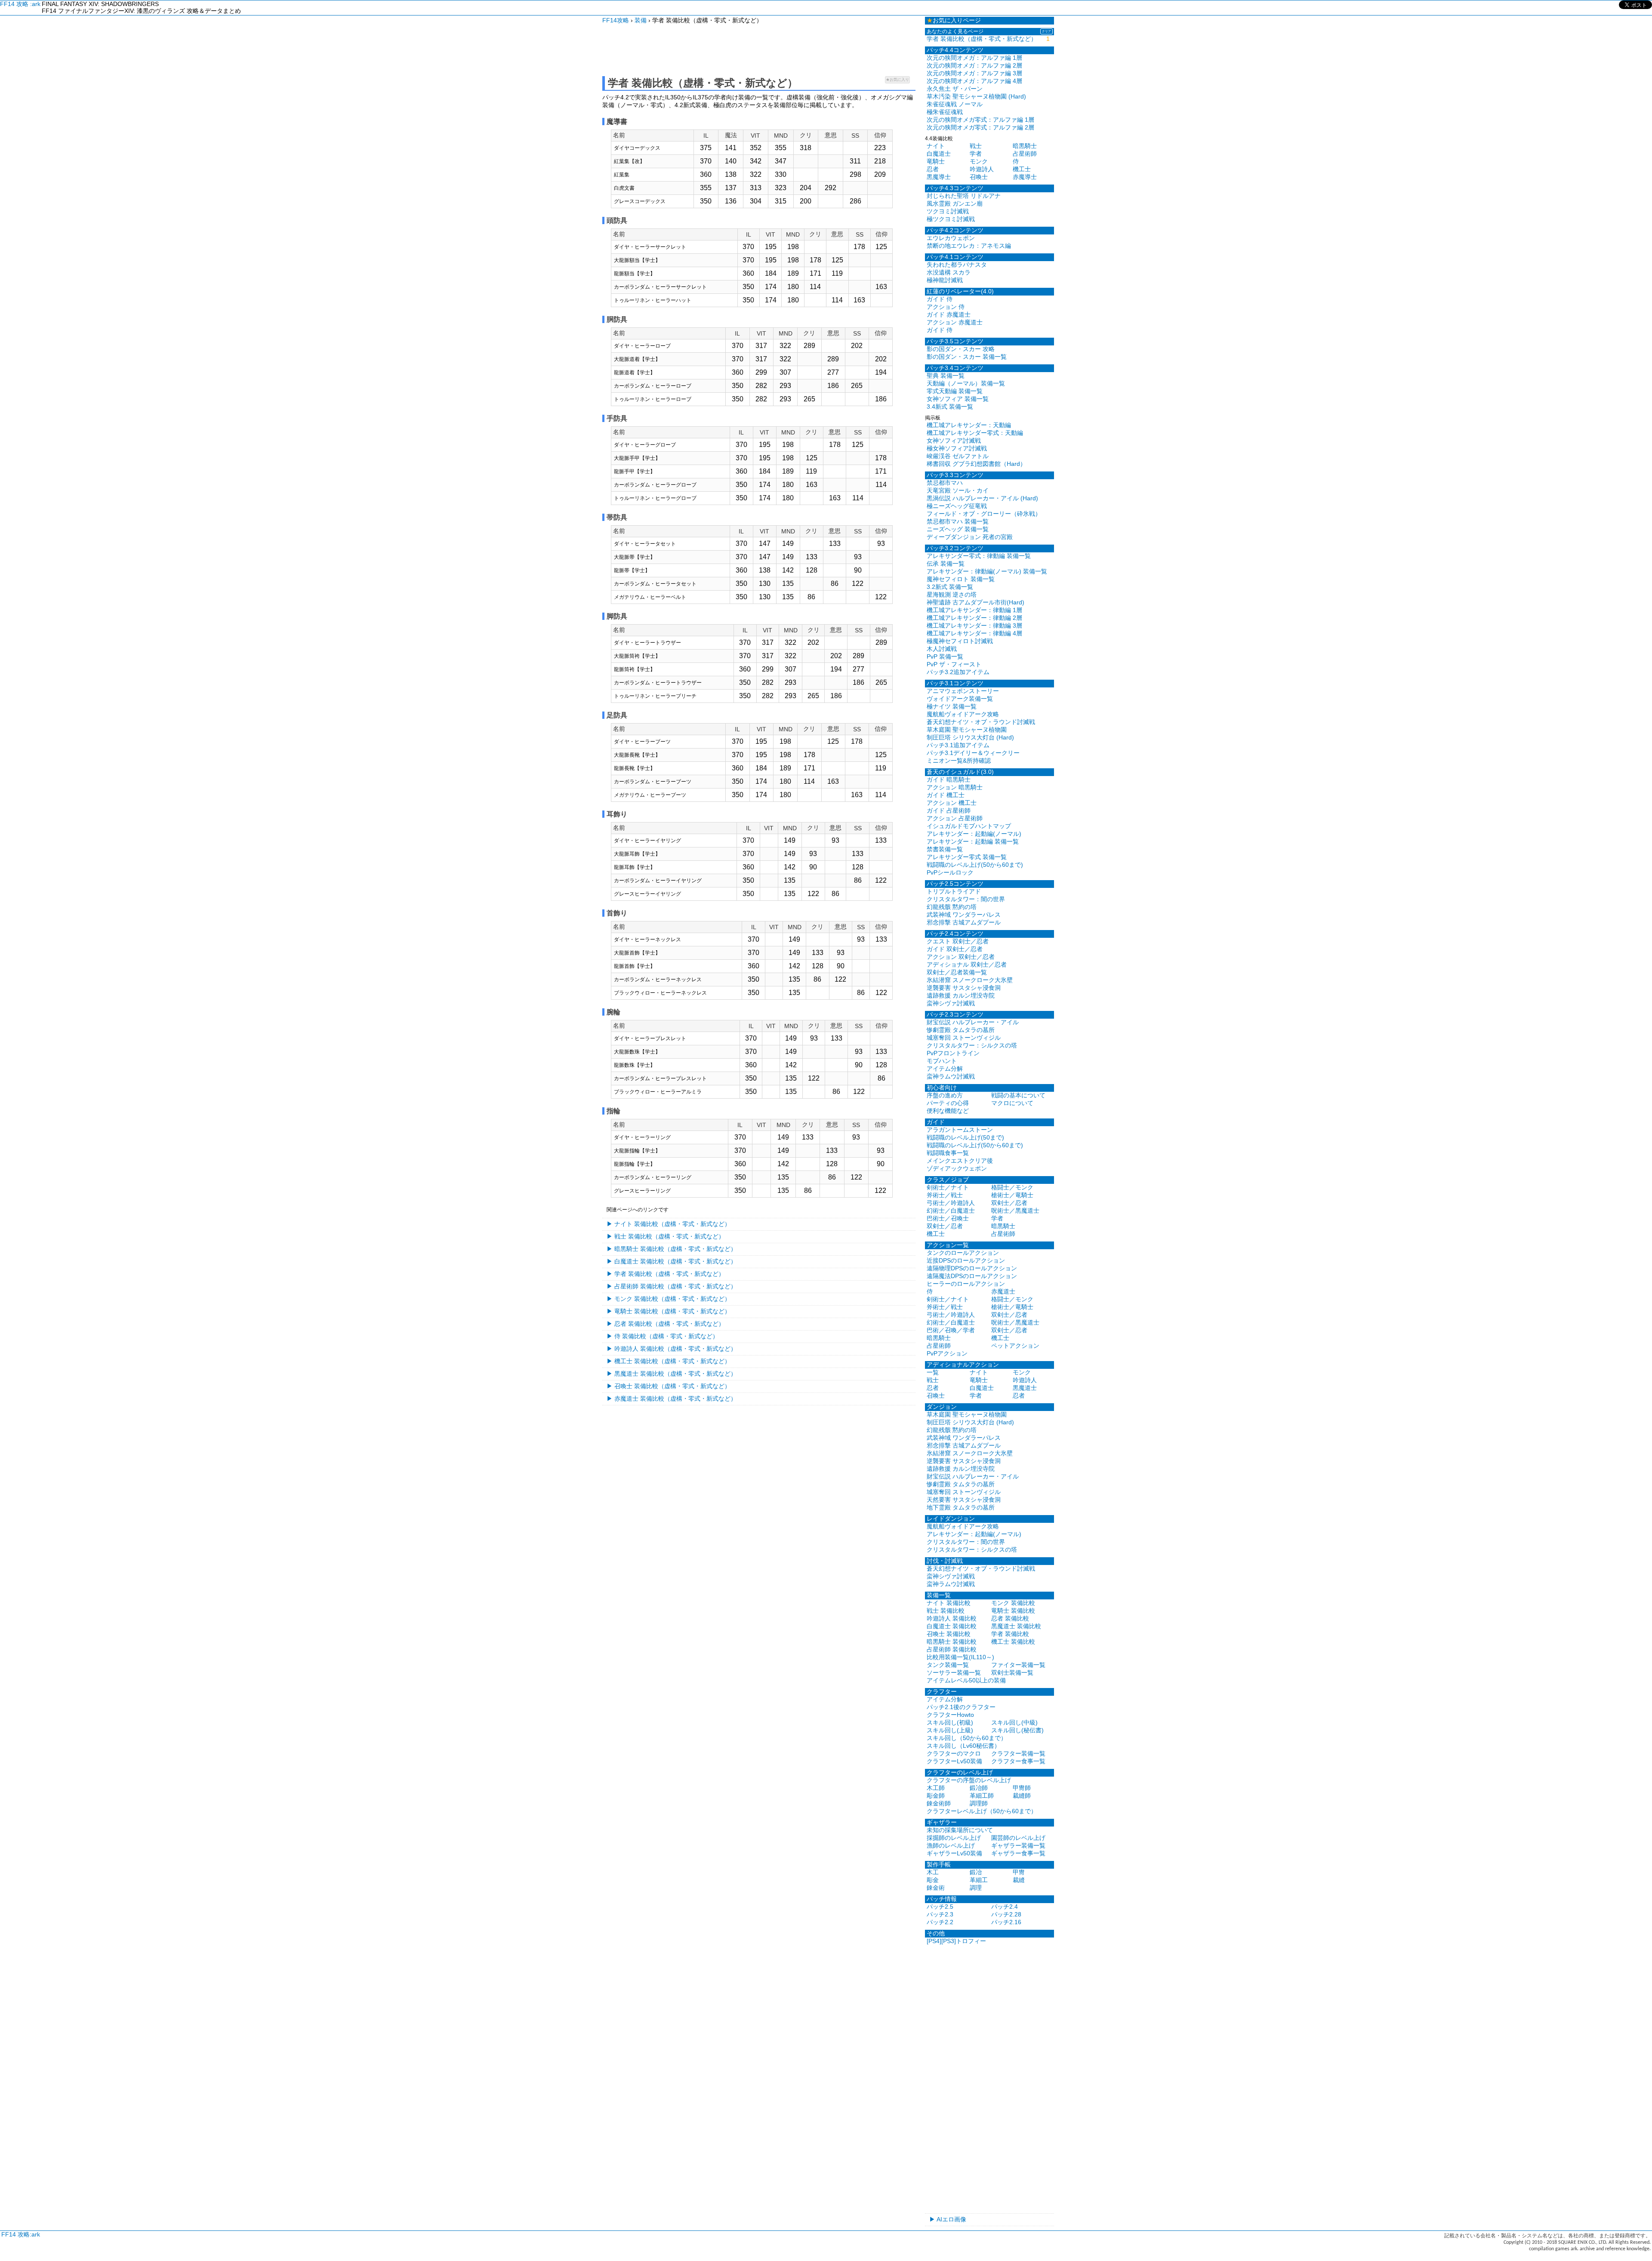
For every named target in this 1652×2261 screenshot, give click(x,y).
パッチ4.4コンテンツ (955, 50)
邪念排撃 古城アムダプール (964, 922)
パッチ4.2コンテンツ (955, 230)
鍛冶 (976, 1872)
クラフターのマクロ (954, 1753)
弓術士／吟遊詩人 (951, 1203)
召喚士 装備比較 (949, 1634)
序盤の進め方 (945, 1095)
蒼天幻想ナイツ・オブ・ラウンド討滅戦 (981, 722)
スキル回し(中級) (1014, 1722)
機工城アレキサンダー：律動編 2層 (974, 618)
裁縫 (1019, 1880)
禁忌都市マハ (945, 483)
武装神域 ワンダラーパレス (964, 915)
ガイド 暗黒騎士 (949, 779)
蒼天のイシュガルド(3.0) (960, 772)
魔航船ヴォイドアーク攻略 (963, 714)
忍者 (933, 169)
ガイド (936, 1122)
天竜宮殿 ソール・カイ (958, 490)
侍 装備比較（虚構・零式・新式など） (666, 1336)
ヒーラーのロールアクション (966, 1284)
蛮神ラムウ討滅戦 (951, 1076)
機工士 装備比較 (1013, 1642)
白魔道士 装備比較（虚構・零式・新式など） (675, 1261)
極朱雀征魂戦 (945, 112)
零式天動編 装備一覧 (955, 391)
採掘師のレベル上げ (954, 1838)
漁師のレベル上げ (951, 1845)
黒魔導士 (939, 177)
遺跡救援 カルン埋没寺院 (961, 995)
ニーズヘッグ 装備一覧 (958, 529)
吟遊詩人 (982, 169)
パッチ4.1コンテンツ (955, 257)
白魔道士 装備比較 (952, 1626)
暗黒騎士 (1025, 146)
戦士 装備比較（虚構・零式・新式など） (669, 1236)
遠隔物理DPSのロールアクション (972, 1268)
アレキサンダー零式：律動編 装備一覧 (979, 556)
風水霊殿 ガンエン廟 (955, 203)
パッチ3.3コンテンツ (955, 475)
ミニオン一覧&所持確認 (959, 761)
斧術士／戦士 (945, 1195)
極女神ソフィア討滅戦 (957, 448)
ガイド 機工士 (946, 795)
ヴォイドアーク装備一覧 (960, 699)
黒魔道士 (1025, 1388)
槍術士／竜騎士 (1012, 1195)
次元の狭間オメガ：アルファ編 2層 (974, 65)
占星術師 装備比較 (952, 1649)
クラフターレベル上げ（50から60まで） (982, 1811)
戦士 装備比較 (946, 1611)
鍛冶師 (979, 1788)
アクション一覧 (948, 1245)
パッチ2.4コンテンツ (955, 933)
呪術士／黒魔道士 (1015, 1211)
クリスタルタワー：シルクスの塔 (972, 1045)
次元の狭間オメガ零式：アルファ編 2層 (980, 127)
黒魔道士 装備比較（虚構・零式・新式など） (675, 1374)
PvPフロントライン (953, 1053)
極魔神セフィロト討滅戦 (960, 641)
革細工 (979, 1880)
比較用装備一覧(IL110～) (960, 1657)
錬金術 (936, 1888)
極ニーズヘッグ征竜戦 (957, 506)
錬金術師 (939, 1803)
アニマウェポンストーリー (963, 691)
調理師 (979, 1803)
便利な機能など (948, 1111)
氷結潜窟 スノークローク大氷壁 (970, 980)
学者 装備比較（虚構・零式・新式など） (669, 1274)
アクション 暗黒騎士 (955, 787)
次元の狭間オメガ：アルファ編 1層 (974, 58)
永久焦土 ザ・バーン (955, 89)
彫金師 (936, 1796)
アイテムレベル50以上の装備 (966, 1680)
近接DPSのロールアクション (966, 1260)
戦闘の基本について (1018, 1095)
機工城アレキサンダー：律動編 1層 (974, 610)
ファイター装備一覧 (1018, 1665)
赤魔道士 (1003, 1291)
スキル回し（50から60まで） (967, 1738)
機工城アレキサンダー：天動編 (969, 425)
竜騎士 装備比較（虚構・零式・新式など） (672, 1311)
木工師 (936, 1788)
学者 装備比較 (1010, 1634)
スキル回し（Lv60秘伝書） (963, 1746)
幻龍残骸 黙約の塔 (952, 907)
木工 (933, 1872)
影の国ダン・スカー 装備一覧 (967, 357)
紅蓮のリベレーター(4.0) (960, 291)
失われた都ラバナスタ (957, 265)
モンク (979, 161)
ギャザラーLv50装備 (954, 1853)
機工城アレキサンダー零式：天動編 (975, 433)
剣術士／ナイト (948, 1187)
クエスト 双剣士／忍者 (958, 941)
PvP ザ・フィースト (954, 664)
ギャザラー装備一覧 (1018, 1845)
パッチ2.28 (1006, 1914)
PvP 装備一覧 (945, 656)
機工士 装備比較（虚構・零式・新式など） (672, 1361)
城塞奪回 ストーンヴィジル (964, 1038)
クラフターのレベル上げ (960, 1772)
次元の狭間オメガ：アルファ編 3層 (974, 73)
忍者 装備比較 (1010, 1618)
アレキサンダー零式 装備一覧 (967, 857)
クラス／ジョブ (948, 1180)
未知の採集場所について (960, 1830)
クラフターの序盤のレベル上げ (969, 1780)
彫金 (933, 1880)
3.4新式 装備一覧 (950, 407)
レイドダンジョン (951, 1519)
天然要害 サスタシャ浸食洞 (964, 1500)
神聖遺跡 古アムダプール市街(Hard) (975, 602)
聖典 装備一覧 (946, 376)
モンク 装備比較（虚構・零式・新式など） (672, 1299)
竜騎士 (936, 161)
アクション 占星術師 (955, 818)
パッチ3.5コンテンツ (955, 341)
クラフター (942, 1691)
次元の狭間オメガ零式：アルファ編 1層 (980, 120)
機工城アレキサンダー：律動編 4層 (974, 633)
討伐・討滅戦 (945, 1561)
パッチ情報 (942, 1899)
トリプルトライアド (954, 891)
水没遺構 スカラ (949, 272)
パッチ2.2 (940, 1922)
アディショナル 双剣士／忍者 (967, 964)
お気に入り (897, 80)
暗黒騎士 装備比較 (952, 1642)
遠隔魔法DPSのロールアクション (972, 1276)
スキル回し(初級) (950, 1722)
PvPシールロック (950, 872)
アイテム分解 (945, 1069)
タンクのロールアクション (963, 1253)
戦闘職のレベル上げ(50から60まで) (975, 865)
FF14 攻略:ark (21, 2234)
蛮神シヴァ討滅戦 (951, 1003)
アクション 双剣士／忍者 (961, 957)
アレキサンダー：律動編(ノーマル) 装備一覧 (987, 571)
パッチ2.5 (940, 1907)
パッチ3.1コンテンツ (955, 683)
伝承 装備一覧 (946, 564)
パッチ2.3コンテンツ (955, 1014)
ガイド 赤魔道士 (949, 314)
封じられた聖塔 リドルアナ (964, 196)
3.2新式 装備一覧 (950, 587)
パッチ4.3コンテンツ (955, 188)
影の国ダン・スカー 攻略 (961, 349)
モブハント (942, 1061)
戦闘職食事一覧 (948, 1153)
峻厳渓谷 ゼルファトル (958, 456)
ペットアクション (1015, 1346)
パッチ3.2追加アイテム (958, 672)
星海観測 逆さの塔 (952, 595)
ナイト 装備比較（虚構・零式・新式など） (672, 1224)
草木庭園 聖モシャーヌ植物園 (967, 730)
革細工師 (982, 1796)
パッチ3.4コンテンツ (955, 368)
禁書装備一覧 (945, 849)
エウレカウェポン (951, 238)
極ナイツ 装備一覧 (952, 706)
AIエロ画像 (951, 2219)
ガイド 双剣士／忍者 (955, 949)
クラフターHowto (950, 1715)
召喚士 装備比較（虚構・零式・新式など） (672, 1386)
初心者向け (942, 1087)
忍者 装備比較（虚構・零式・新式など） (669, 1324)
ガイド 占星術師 (949, 810)
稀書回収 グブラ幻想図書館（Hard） (976, 464)
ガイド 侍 (940, 299)
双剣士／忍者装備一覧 (957, 972)
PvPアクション (947, 1353)
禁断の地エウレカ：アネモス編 (969, 246)
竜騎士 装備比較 (1013, 1611)
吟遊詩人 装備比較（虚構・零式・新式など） (675, 1349)
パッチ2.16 (1006, 1922)
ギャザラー (942, 1822)
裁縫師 (1022, 1796)
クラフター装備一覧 (1018, 1753)
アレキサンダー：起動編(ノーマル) (974, 834)
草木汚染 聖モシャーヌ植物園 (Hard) (976, 96)
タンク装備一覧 (948, 1665)
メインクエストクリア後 (960, 1161)
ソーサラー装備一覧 (954, 1673)
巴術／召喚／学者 (951, 1330)
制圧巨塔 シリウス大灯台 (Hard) (970, 737)
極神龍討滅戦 (945, 280)
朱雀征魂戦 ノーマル (955, 104)
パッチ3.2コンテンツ (955, 548)
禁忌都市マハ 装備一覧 (958, 521)
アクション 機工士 (952, 803)
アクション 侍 (946, 307)
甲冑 (1019, 1872)
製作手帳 (939, 1864)
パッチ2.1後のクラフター (961, 1707)
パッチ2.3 (940, 1914)
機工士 (1022, 169)
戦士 (976, 146)
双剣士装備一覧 (1012, 1673)
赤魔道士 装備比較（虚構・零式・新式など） (675, 1398)
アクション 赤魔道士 (955, 322)
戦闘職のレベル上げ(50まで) (965, 1137)
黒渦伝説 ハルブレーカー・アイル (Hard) (982, 498)
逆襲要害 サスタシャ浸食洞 (964, 988)
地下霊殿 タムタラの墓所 (961, 1507)
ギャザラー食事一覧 (1018, 1853)
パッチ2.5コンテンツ (955, 884)
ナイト (936, 146)
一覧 (933, 1372)
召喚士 (979, 177)
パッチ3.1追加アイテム (958, 745)
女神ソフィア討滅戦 (954, 440)
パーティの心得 (948, 1103)
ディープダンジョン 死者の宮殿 (970, 537)
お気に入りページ (954, 20)
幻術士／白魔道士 (951, 1211)
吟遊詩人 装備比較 (952, 1618)
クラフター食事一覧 (1018, 1761)
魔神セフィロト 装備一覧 (961, 579)
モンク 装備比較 (1013, 1603)
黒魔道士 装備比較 (1016, 1626)
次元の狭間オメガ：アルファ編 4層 (974, 81)
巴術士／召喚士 (948, 1218)
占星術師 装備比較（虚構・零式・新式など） (675, 1286)
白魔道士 (939, 154)
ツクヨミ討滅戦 (948, 211)
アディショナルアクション (963, 1365)
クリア (1046, 31)
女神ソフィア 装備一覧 (958, 399)
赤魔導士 (1025, 177)
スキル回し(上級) (950, 1730)
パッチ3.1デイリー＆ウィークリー (973, 753)
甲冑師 (1022, 1788)
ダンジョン (942, 1407)
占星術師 (1025, 154)
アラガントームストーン (960, 1130)
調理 (976, 1888)
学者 (976, 154)
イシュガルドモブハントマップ (969, 826)
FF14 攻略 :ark (20, 4)
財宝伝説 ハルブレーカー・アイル (973, 1022)
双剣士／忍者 (1009, 1203)
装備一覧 (939, 1595)
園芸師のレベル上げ (1018, 1838)
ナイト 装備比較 (949, 1603)
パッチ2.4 (1005, 1907)
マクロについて (1012, 1103)
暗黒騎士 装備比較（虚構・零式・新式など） (675, 1249)
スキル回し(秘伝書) (1017, 1730)
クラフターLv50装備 (954, 1761)
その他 (936, 1933)
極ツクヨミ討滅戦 (951, 219)
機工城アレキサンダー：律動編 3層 (974, 625)
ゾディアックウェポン (957, 1168)
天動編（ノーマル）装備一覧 (966, 383)
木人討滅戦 (942, 649)
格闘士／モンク (1012, 1187)
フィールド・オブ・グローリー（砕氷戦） (984, 514)
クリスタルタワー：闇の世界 (966, 899)
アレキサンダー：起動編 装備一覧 (973, 841)
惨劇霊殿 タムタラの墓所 (961, 1030)
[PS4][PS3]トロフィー (956, 1941)
